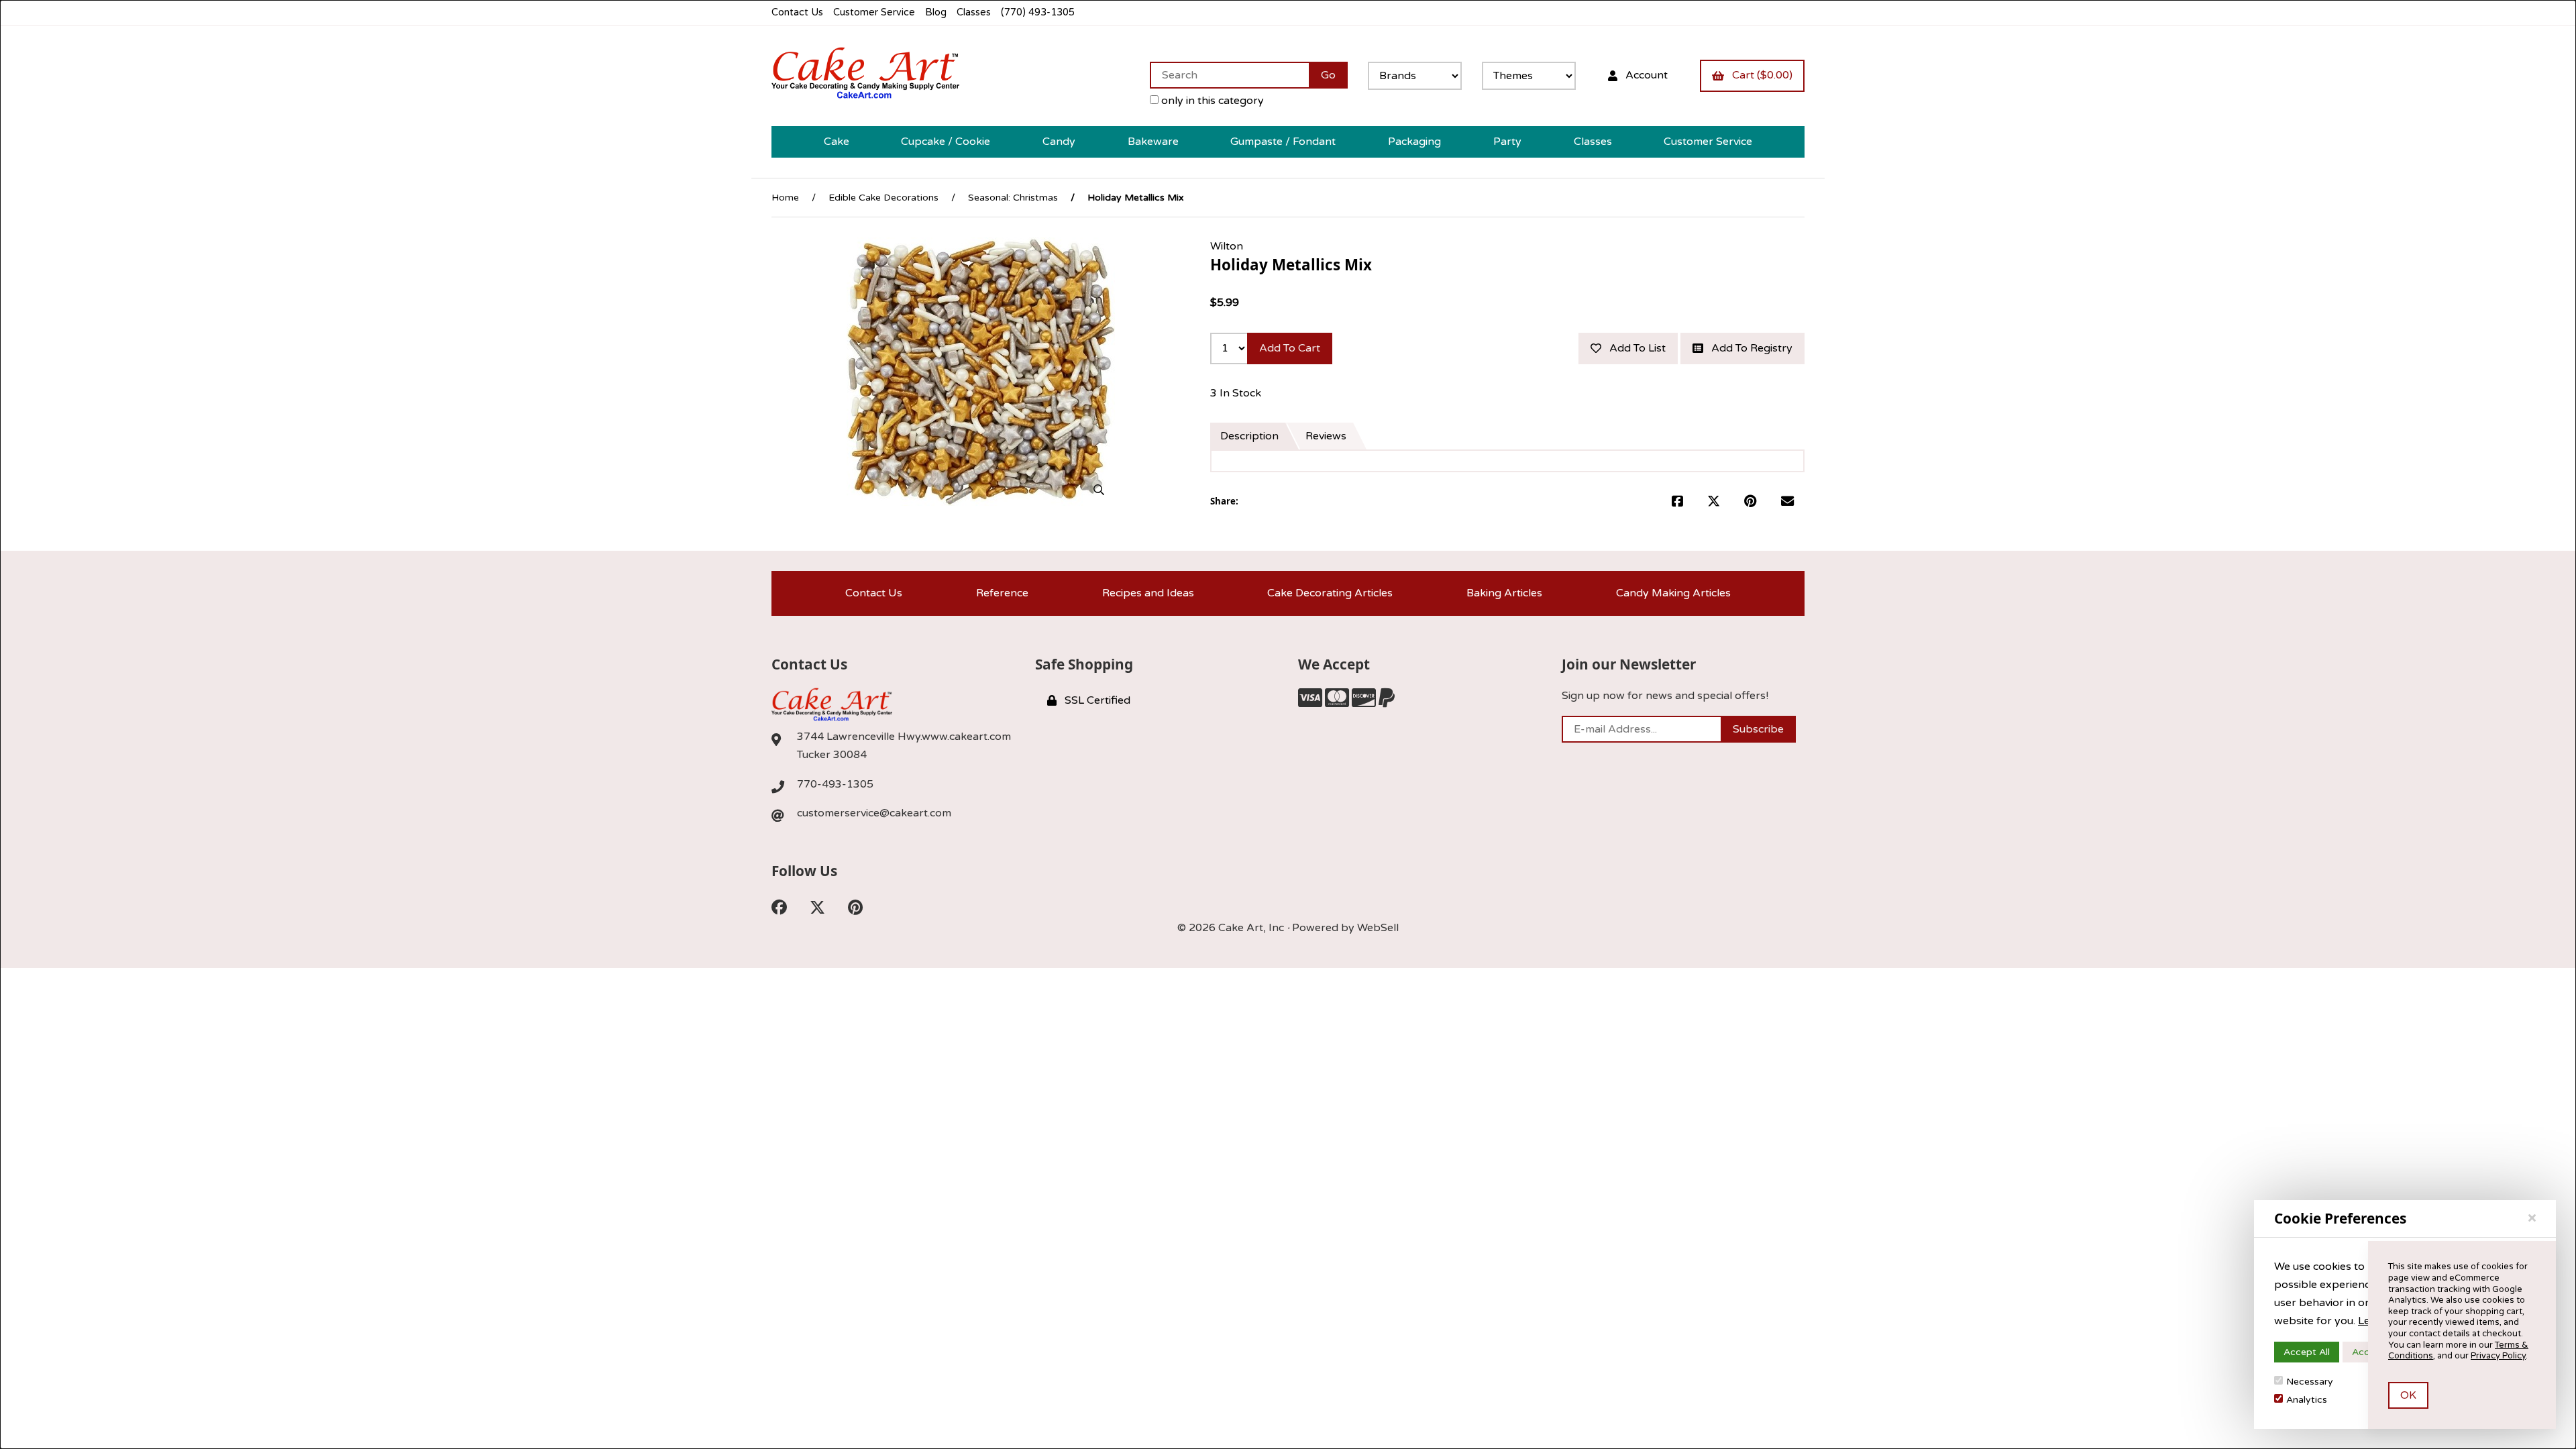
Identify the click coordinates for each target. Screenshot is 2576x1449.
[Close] (2532, 1218)
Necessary (2310, 1382)
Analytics (2307, 1400)
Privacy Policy (2498, 1356)
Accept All (2307, 1352)
